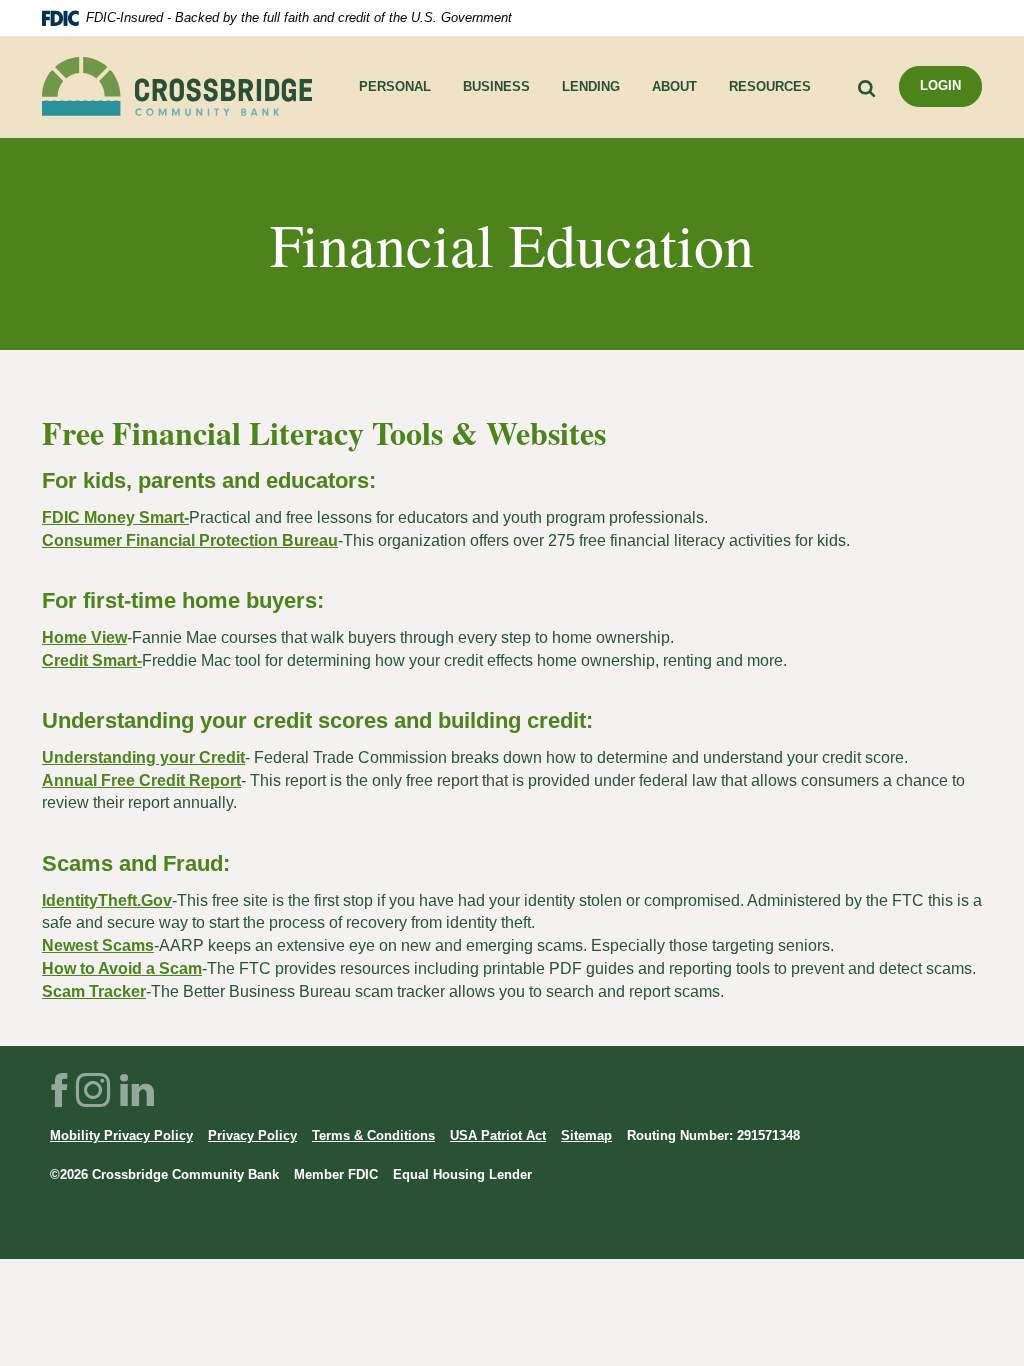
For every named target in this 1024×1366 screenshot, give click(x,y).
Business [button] (496, 86)
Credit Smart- (92, 660)
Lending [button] (591, 86)
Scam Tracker (94, 991)
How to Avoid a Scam (122, 968)
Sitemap (586, 1135)
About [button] (674, 86)
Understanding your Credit (143, 757)
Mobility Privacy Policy (121, 1135)
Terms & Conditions (373, 1135)
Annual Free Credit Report (141, 780)
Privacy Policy (252, 1135)
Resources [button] (770, 86)
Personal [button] (395, 86)
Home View (84, 637)
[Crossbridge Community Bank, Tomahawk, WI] (177, 86)
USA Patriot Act (498, 1135)
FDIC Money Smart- (115, 517)
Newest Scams (98, 945)
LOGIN (940, 85)
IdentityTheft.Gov (107, 900)
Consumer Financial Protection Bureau (190, 540)
